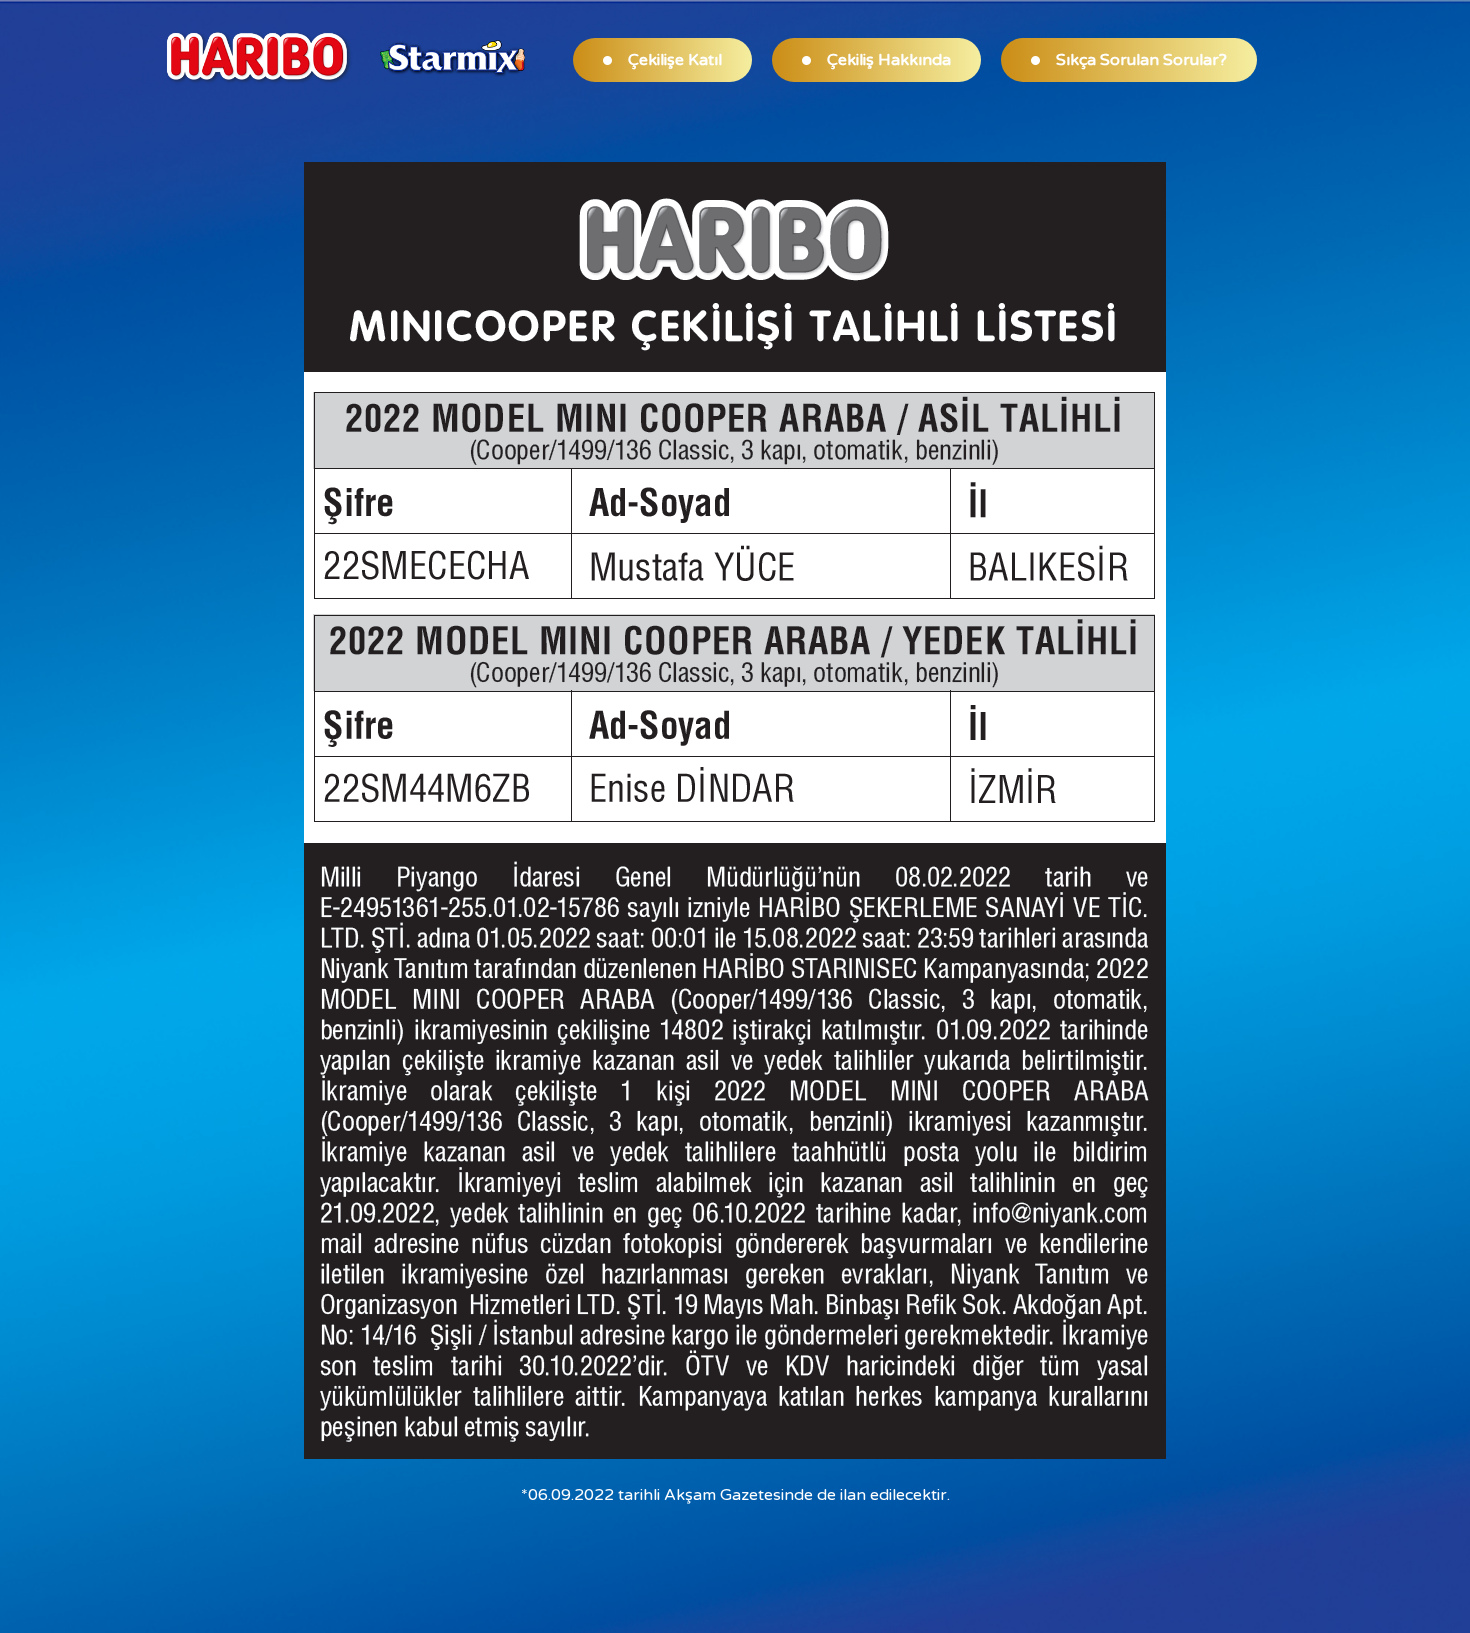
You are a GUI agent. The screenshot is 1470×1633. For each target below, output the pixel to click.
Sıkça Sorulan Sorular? (1141, 60)
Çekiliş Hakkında (889, 60)
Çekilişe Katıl (675, 60)
